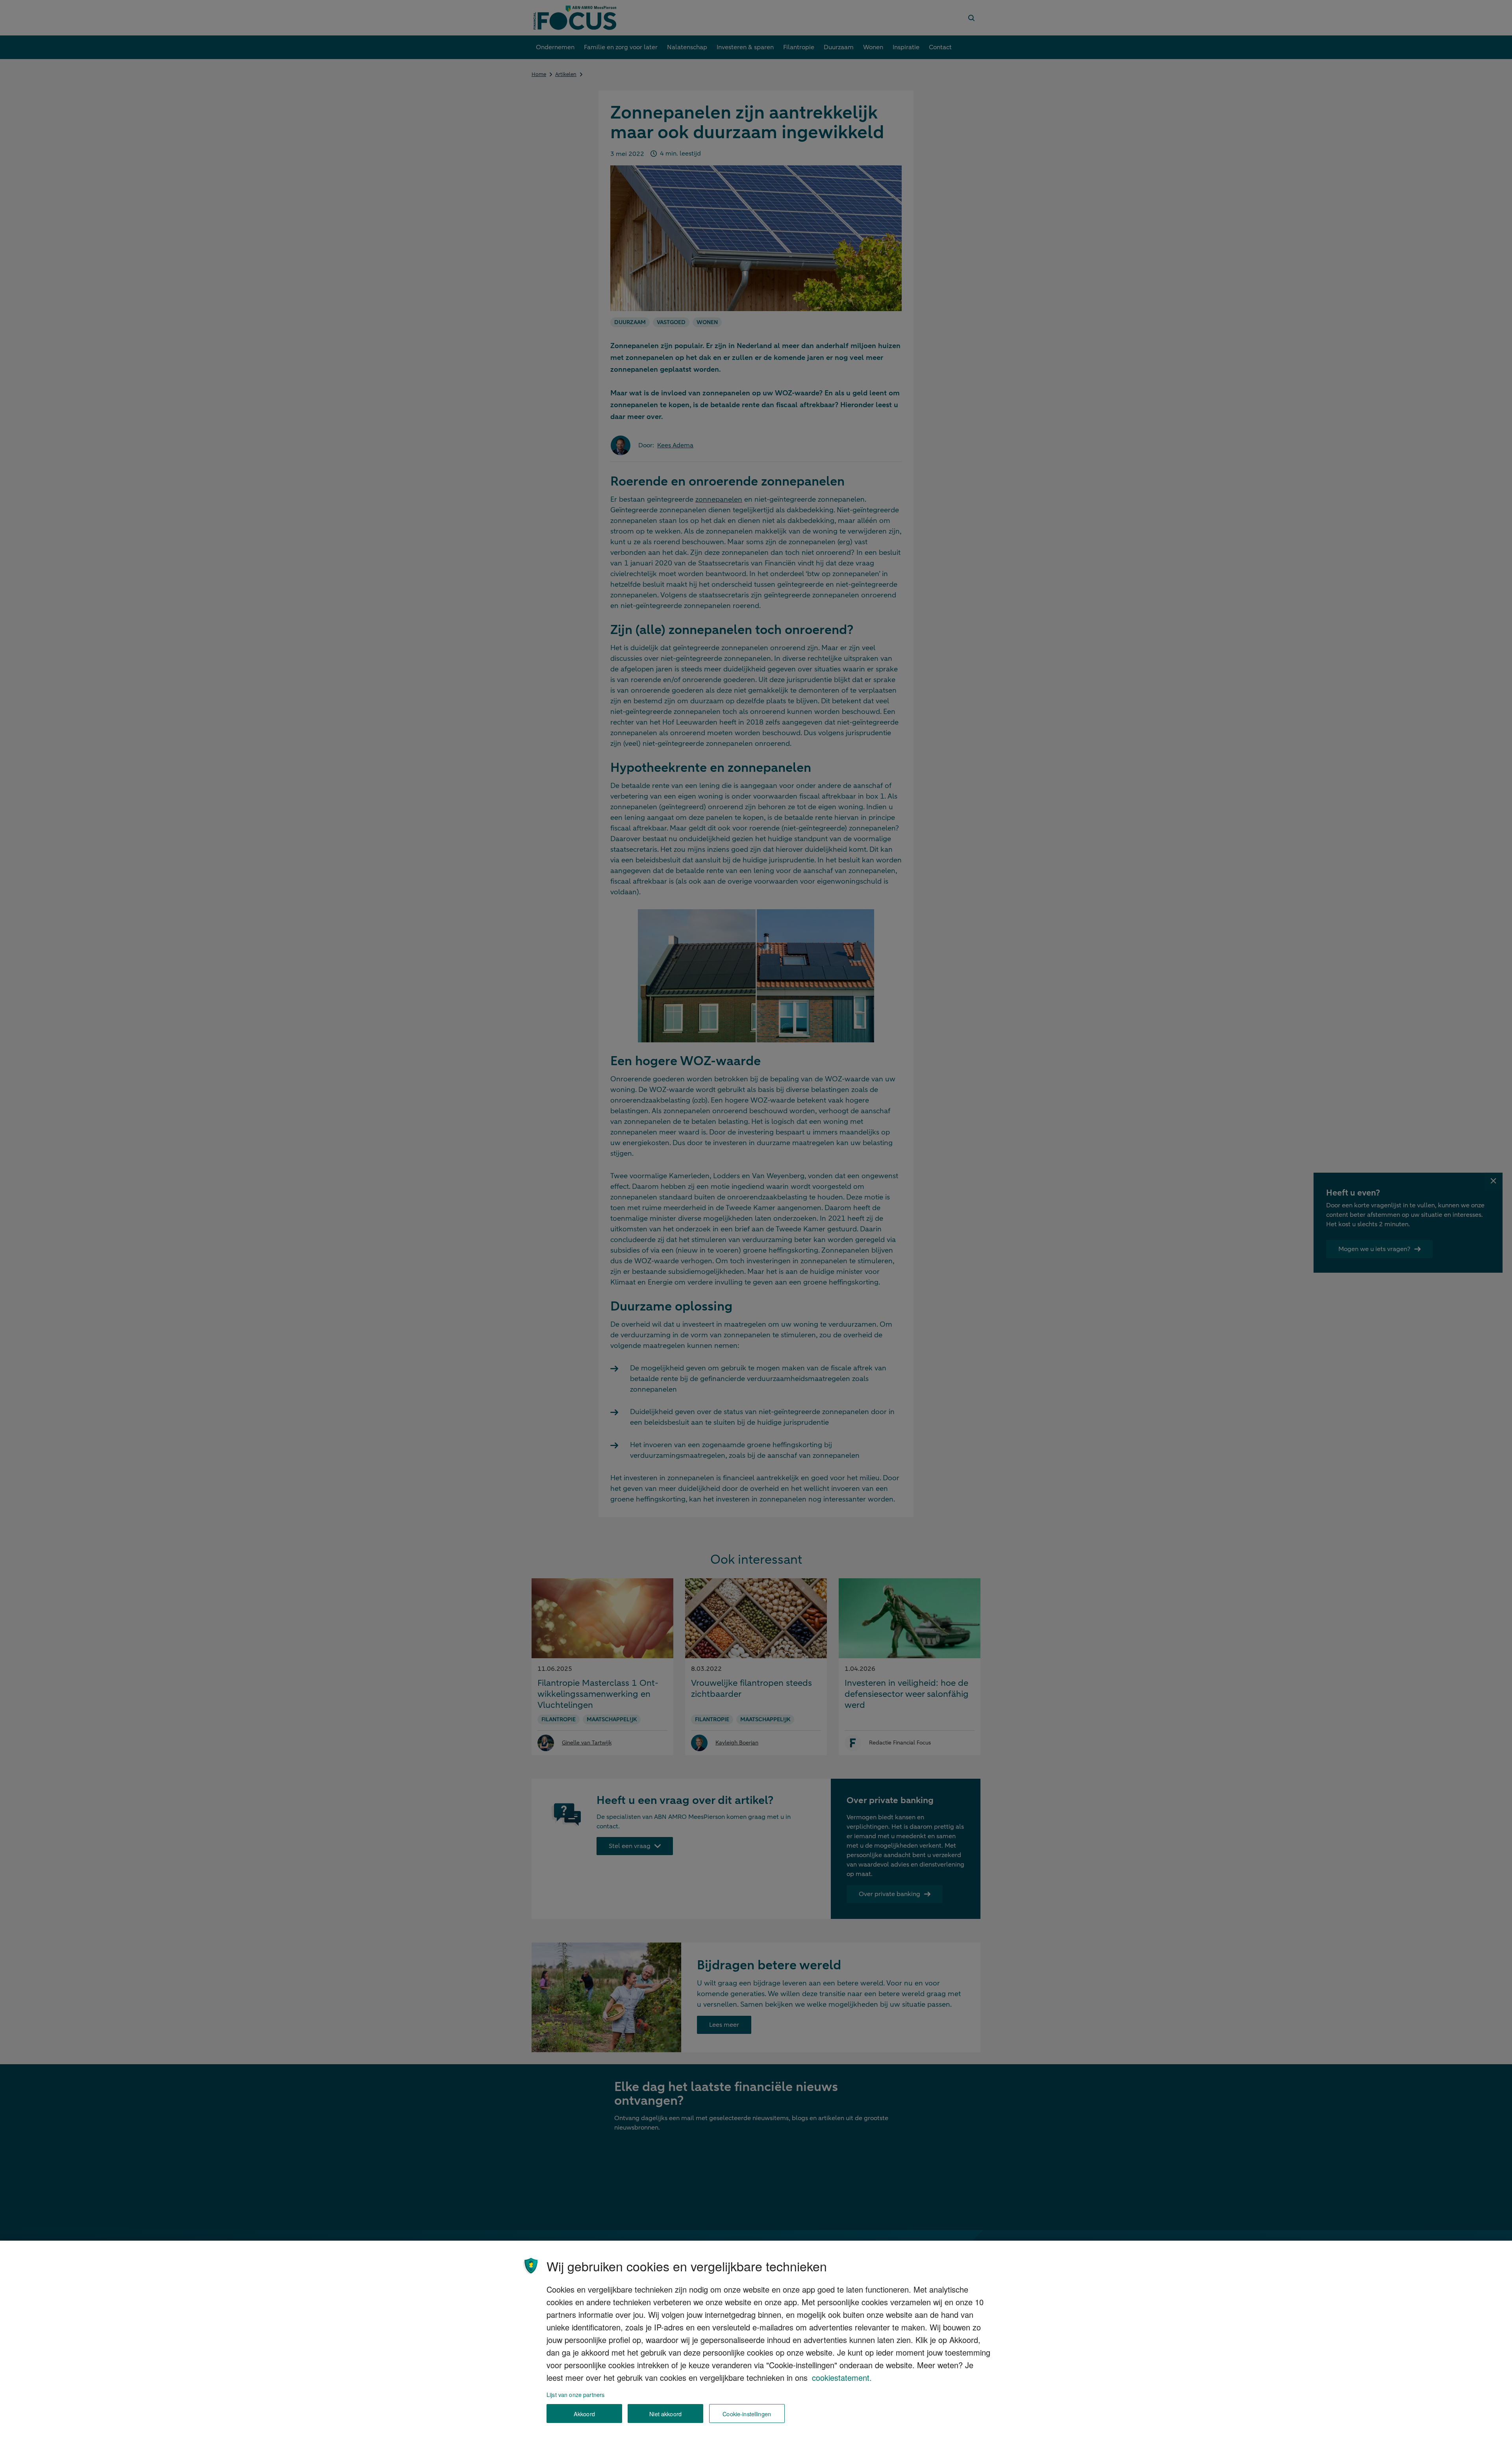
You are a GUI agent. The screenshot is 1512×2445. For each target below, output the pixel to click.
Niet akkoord (665, 2414)
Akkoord (584, 2414)
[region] (756, 2343)
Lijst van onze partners (575, 2394)
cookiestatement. (842, 2377)
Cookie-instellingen (747, 2414)
